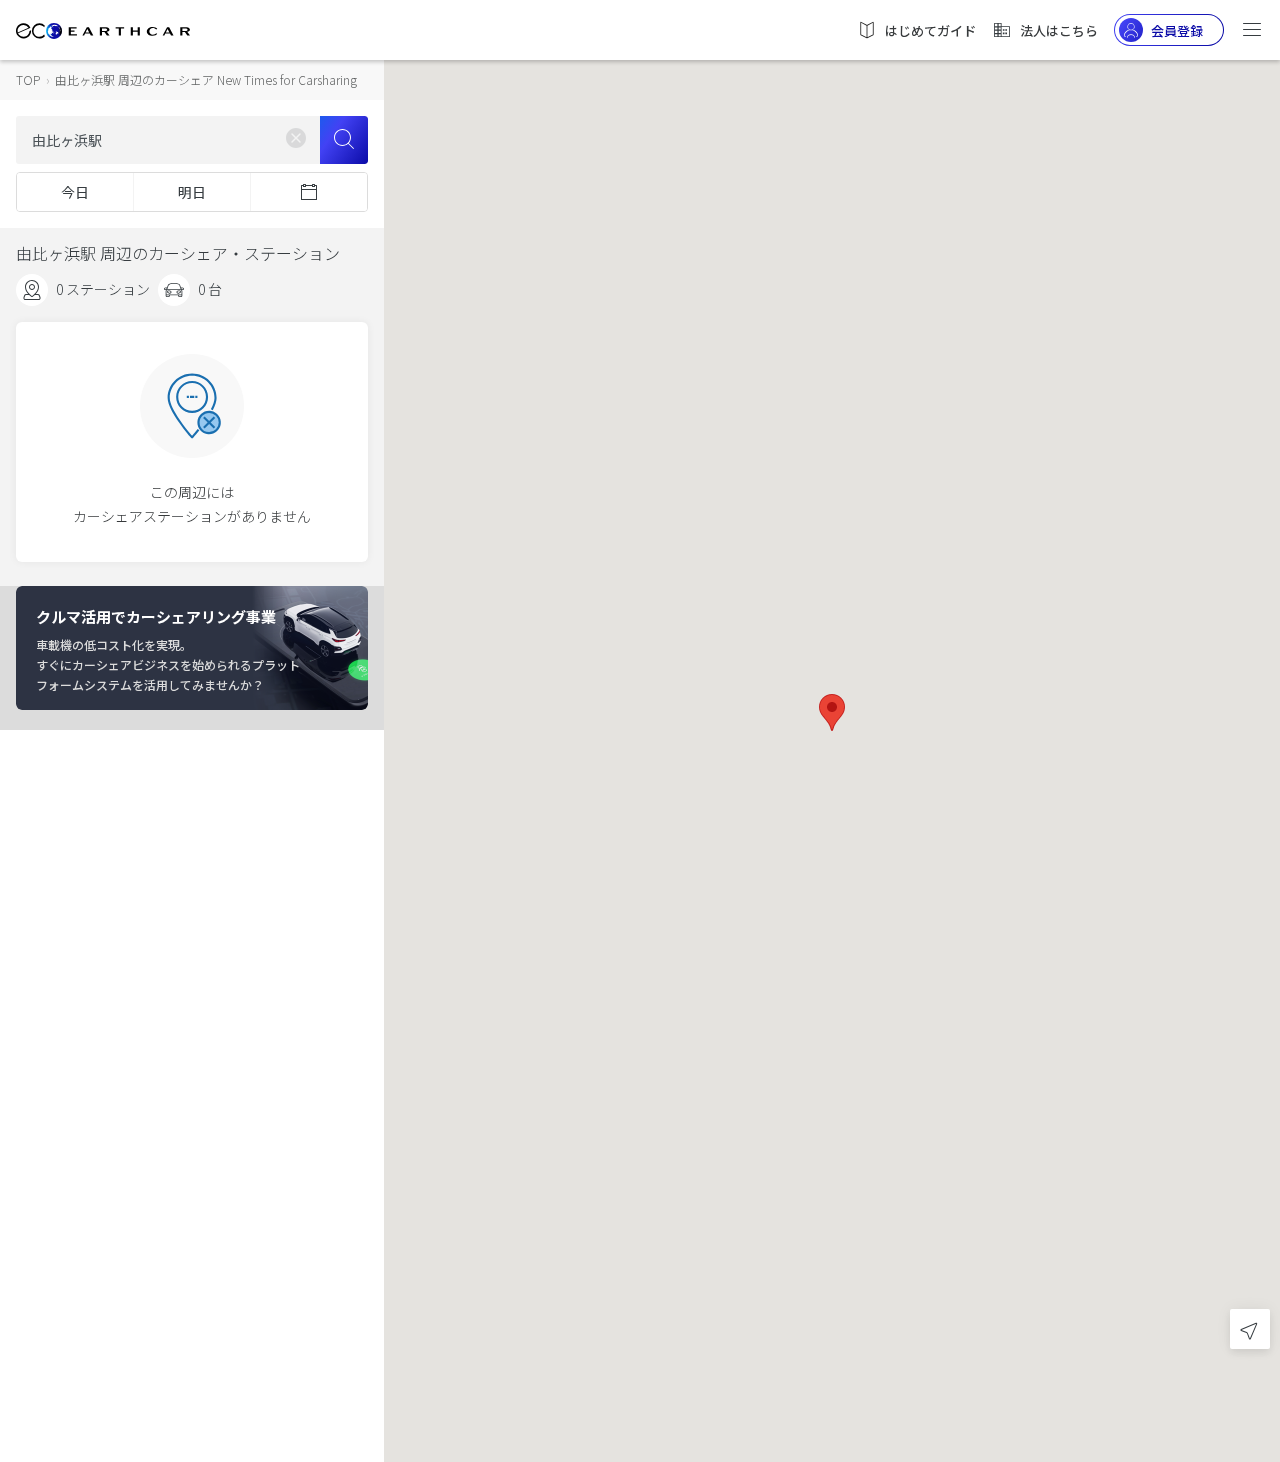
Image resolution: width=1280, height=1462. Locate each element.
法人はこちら (1059, 30)
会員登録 (1177, 30)
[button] (832, 712)
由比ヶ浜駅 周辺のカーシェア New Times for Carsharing (206, 79)
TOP (28, 79)
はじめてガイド (930, 30)
